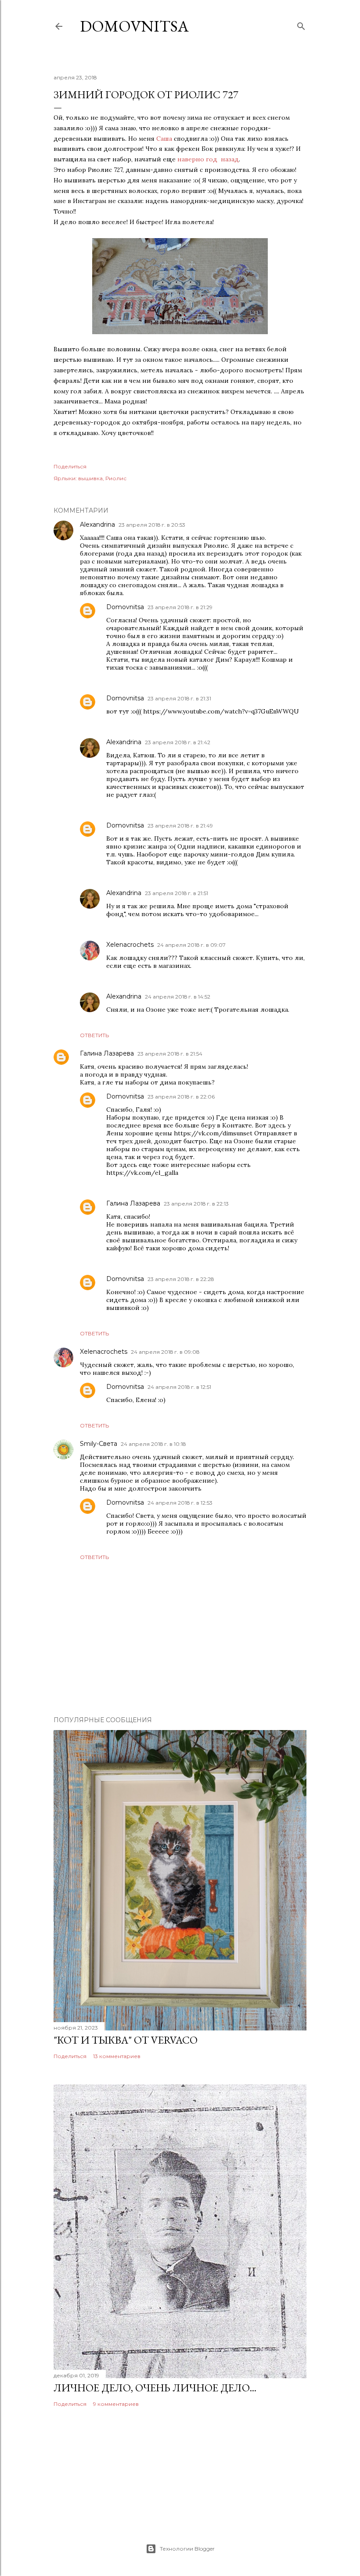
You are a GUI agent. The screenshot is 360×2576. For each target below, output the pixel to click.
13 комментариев (117, 2056)
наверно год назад (208, 159)
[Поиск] (301, 24)
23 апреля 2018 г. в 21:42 (178, 742)
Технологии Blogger (187, 2549)
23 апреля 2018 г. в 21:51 (176, 893)
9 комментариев (116, 2404)
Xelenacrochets (130, 945)
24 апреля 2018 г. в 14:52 (178, 997)
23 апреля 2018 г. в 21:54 (170, 1054)
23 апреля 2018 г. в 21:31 (179, 698)
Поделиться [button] (70, 466)
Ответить (94, 1035)
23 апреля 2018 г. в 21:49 (180, 826)
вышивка (90, 478)
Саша (164, 139)
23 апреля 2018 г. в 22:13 (196, 1204)
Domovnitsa (134, 26)
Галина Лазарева (107, 1053)
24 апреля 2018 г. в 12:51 (179, 1387)
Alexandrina (97, 524)
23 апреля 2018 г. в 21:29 (180, 607)
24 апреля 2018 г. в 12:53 (180, 1503)
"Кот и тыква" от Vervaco (126, 2040)
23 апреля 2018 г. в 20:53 (152, 525)
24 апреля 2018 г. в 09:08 (165, 1352)
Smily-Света (99, 1444)
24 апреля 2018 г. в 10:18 (153, 1444)
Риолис (116, 478)
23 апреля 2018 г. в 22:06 (181, 1097)
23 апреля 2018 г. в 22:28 (181, 1279)
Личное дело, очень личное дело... (155, 2388)
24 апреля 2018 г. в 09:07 (191, 945)
